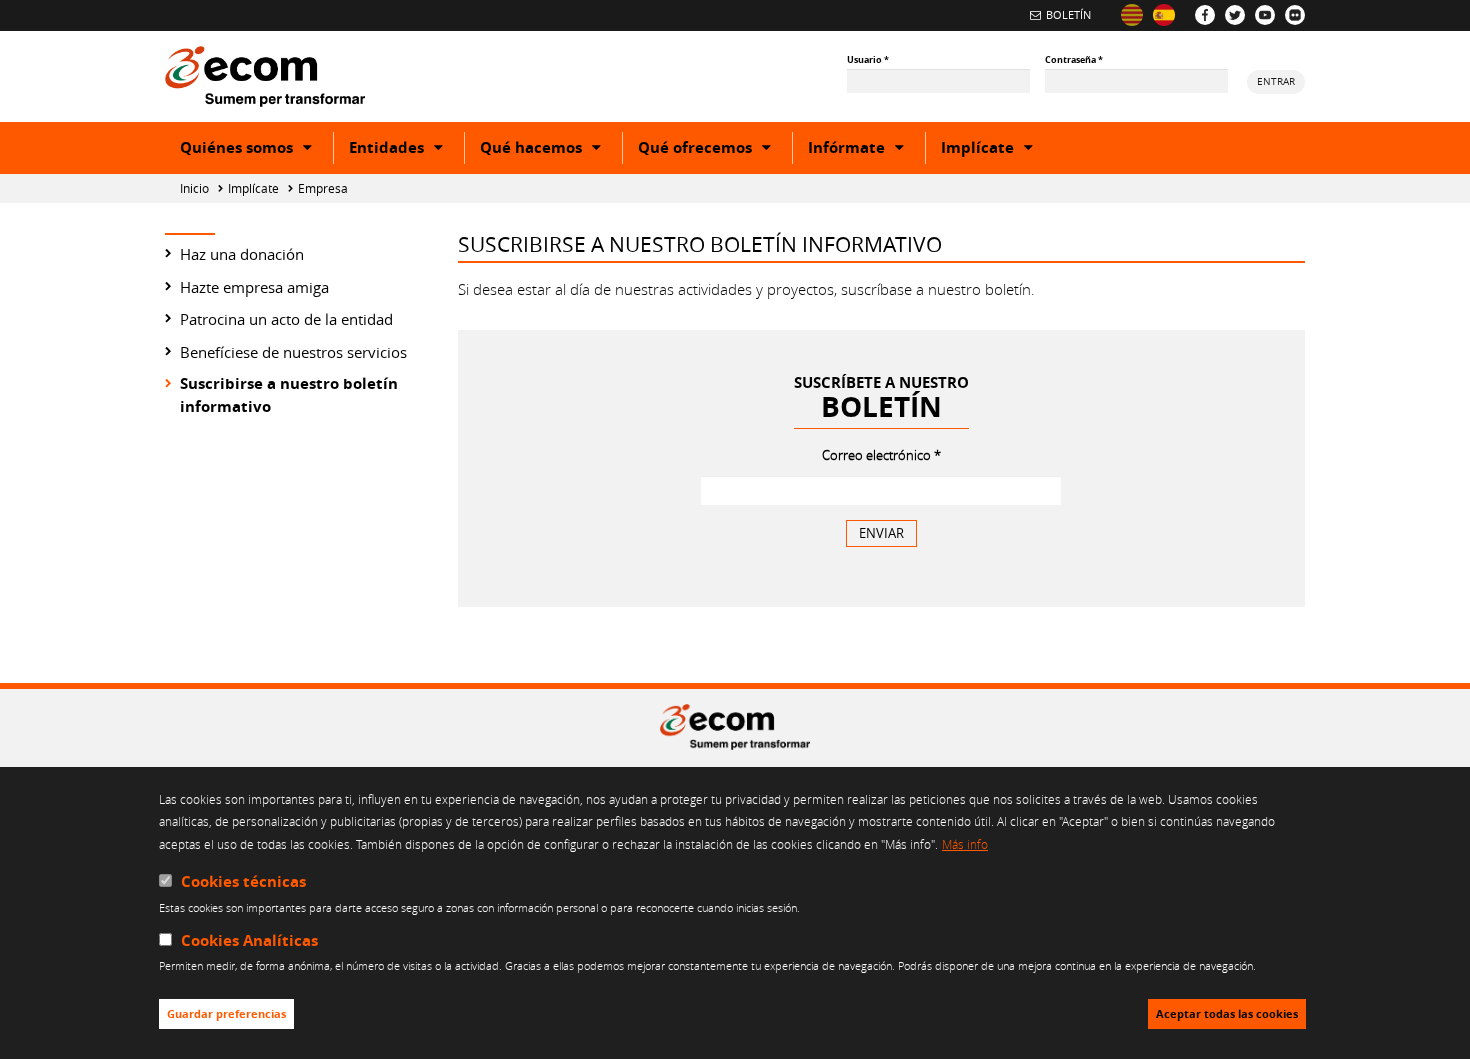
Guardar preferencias (226, 1014)
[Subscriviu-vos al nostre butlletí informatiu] (1132, 15)
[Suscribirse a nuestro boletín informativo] (1164, 15)
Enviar (888, 532)
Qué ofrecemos (715, 150)
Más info (965, 844)
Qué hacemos (551, 150)
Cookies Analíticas (249, 940)
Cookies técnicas (243, 881)
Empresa (323, 188)
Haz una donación (242, 254)
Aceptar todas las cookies (1227, 1014)
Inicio (194, 188)
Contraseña (1074, 59)
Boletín (1068, 14)
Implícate (997, 150)
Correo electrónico (881, 455)
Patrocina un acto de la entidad (286, 319)
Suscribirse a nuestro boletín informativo (289, 395)
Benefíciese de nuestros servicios (293, 352)
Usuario (868, 59)
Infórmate (866, 150)
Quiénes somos (256, 150)
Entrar (1276, 81)
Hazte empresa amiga (254, 287)
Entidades (406, 150)
